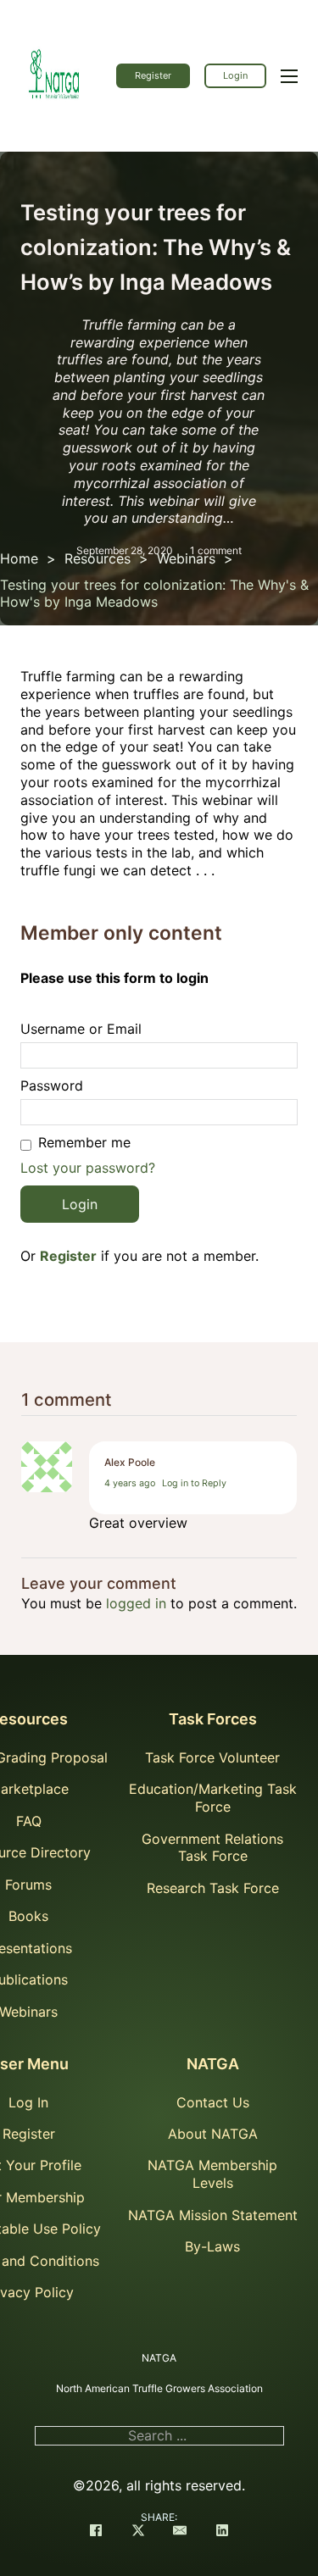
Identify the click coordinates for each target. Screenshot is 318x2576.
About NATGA (213, 2134)
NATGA (213, 2064)
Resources (98, 558)
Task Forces (213, 1719)
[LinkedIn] (222, 2532)
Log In (28, 2102)
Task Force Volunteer (212, 1757)
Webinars (186, 558)
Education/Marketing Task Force (213, 1798)
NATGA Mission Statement (213, 2215)
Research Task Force (213, 1888)
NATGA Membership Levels (212, 2174)
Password (52, 1085)
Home (19, 558)
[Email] (180, 2532)
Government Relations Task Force (212, 1848)
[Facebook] (96, 2532)
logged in (136, 1603)
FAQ (29, 1821)
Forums (28, 1885)
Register (153, 75)
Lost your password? (88, 1168)
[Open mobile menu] (289, 76)
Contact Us (213, 2102)
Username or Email (81, 1029)
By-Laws (212, 2246)
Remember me (84, 1142)
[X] (138, 2532)
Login (235, 75)
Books (28, 1916)
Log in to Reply (194, 1483)
